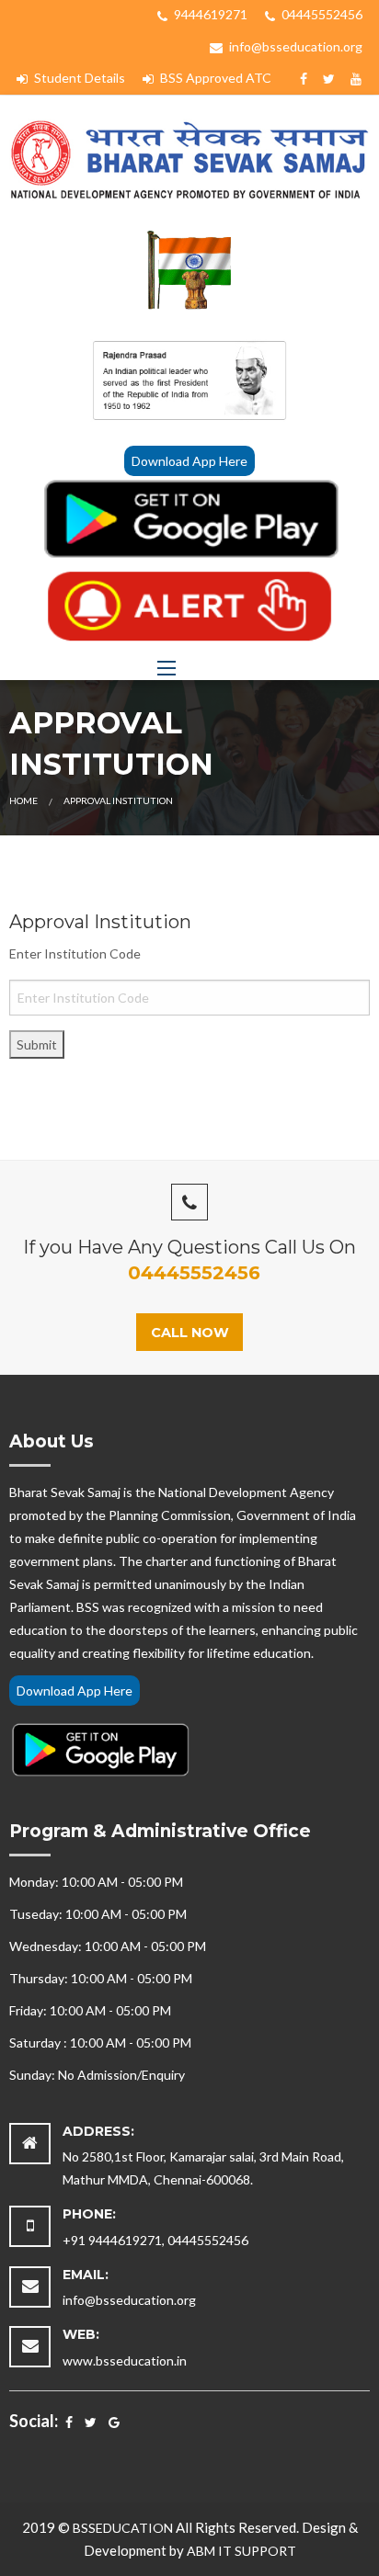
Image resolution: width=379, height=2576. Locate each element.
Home (23, 800)
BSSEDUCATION (123, 2528)
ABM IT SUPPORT (241, 2551)
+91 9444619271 (112, 2240)
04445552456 (321, 14)
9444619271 (209, 14)
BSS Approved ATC (214, 78)
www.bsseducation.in (125, 2360)
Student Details (78, 78)
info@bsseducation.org (294, 46)
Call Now (190, 1333)
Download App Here (189, 461)
